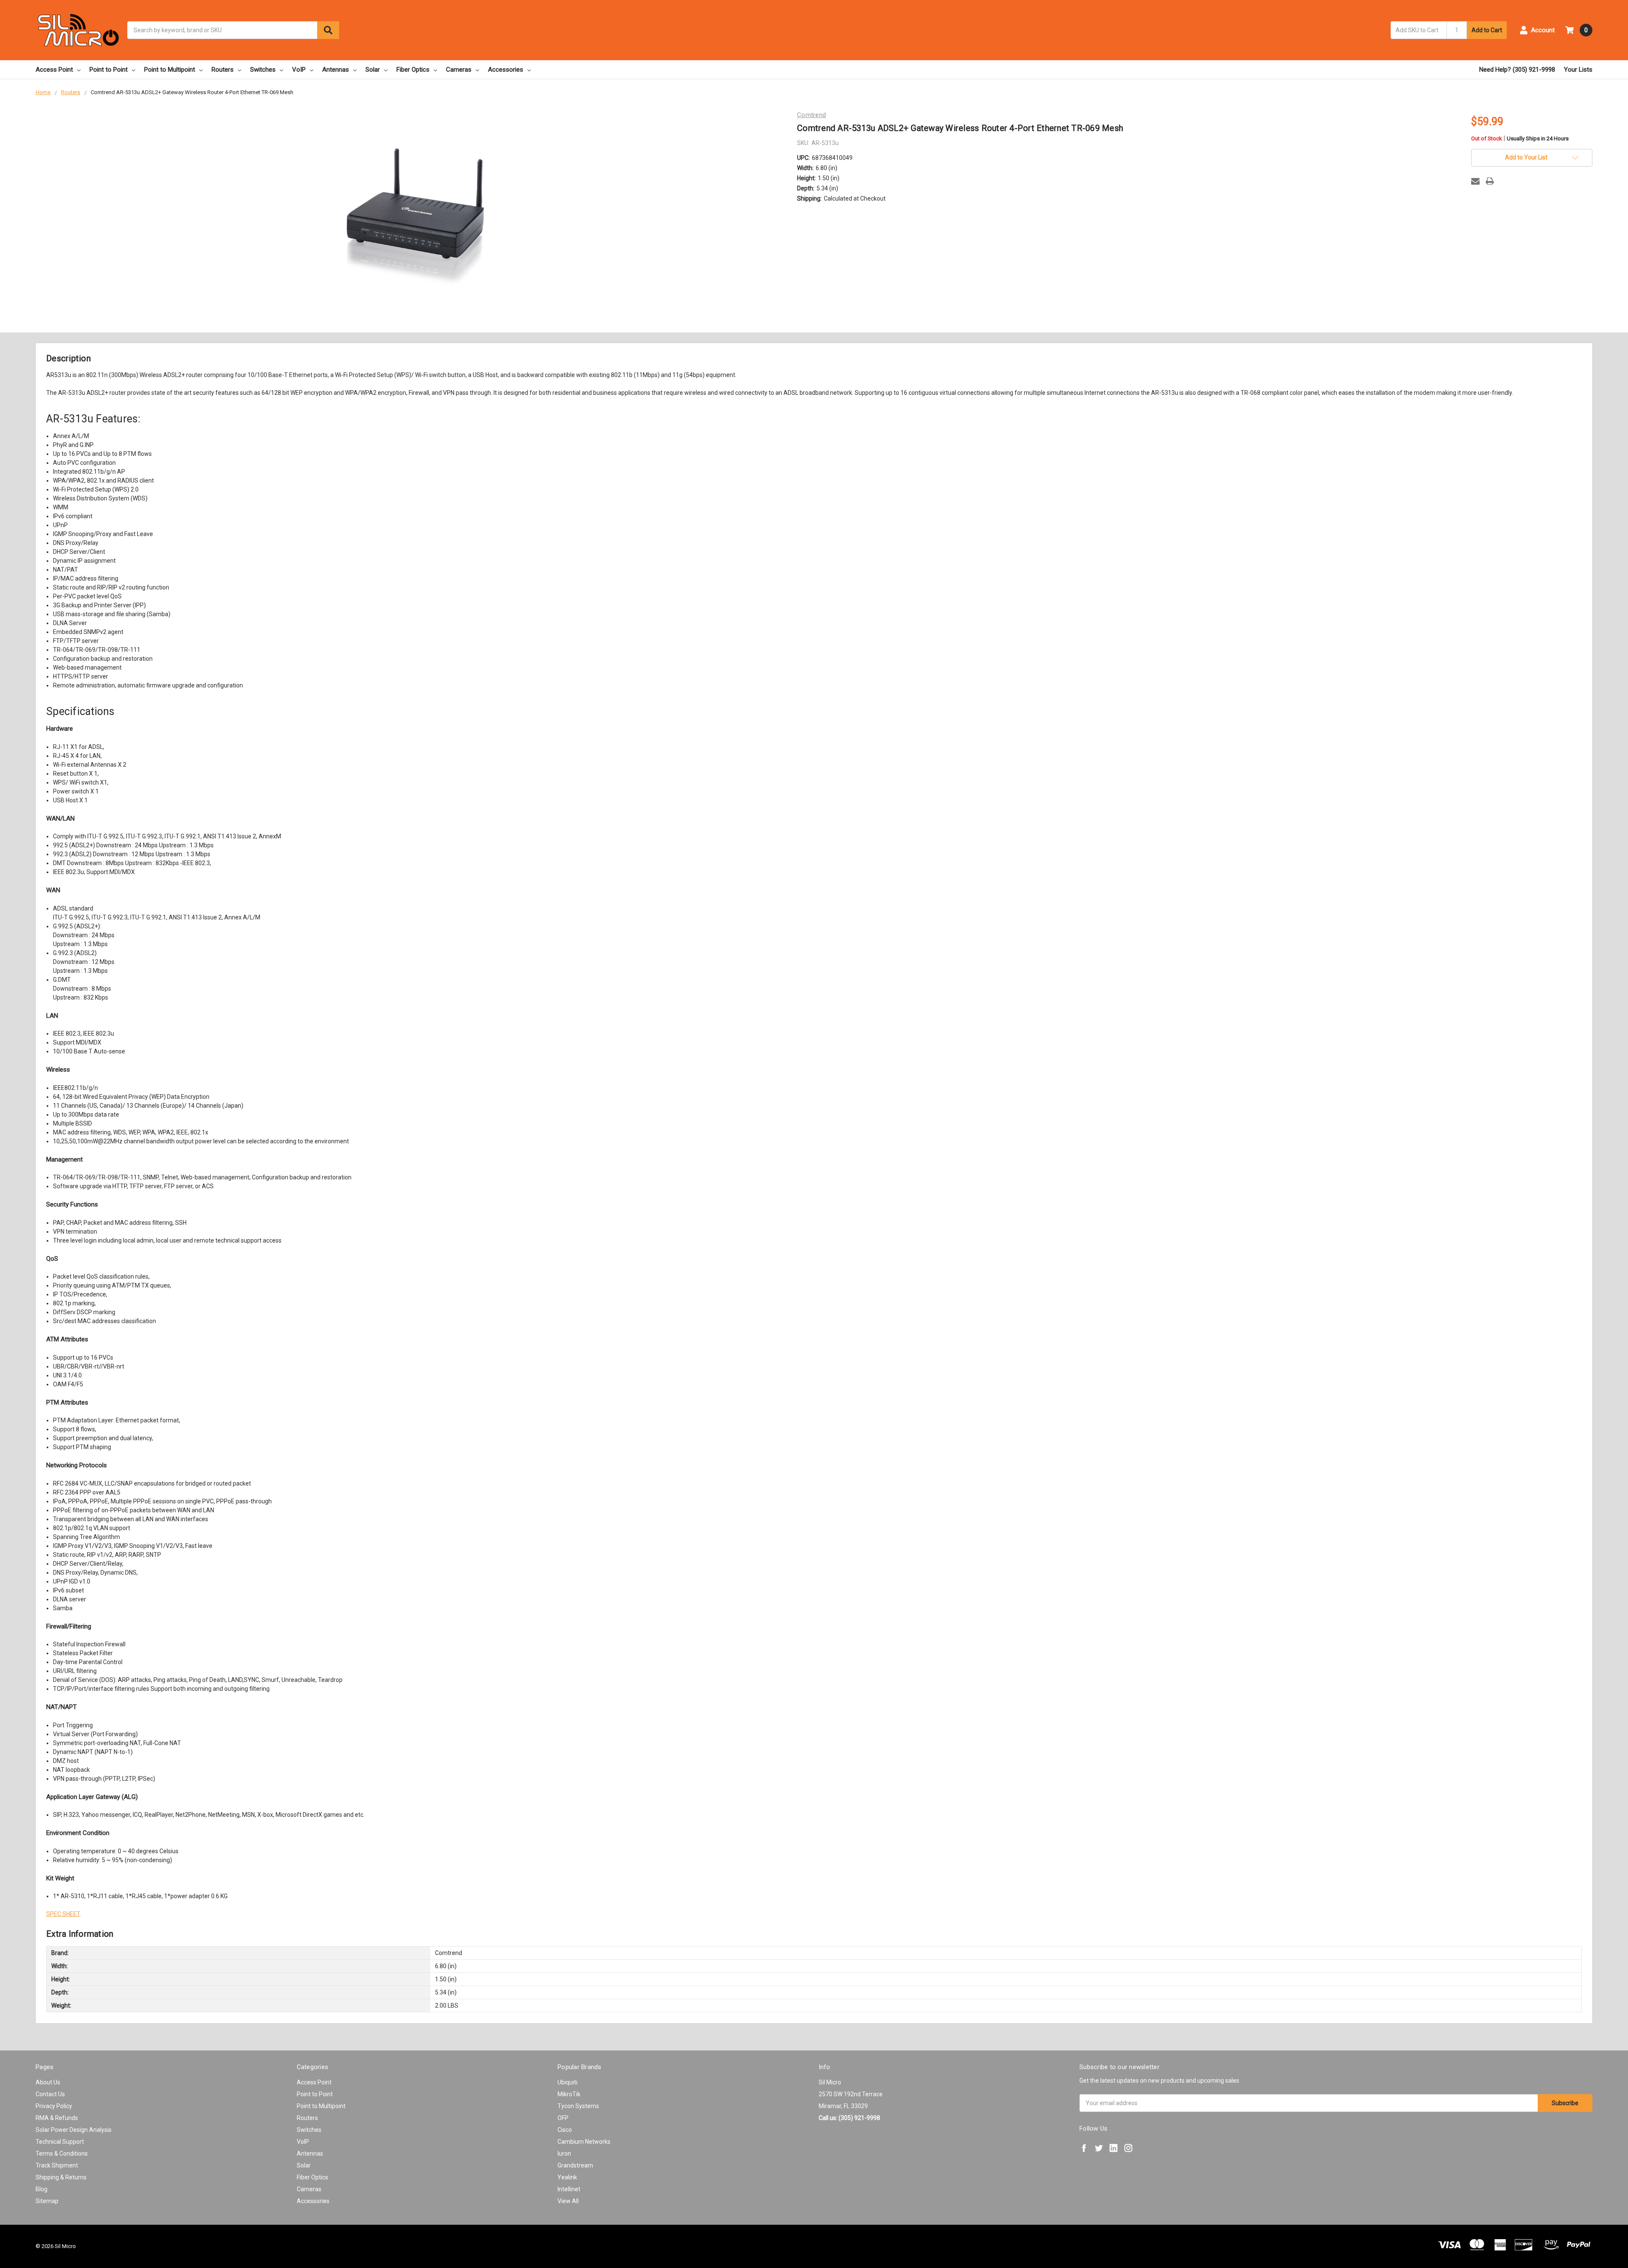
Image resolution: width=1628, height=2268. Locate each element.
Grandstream (575, 2165)
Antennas (336, 70)
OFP (563, 2118)
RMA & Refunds (57, 2118)
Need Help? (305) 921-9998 (1517, 70)
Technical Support (60, 2142)
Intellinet (569, 2189)
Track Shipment (57, 2165)
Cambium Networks (584, 2142)
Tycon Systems (578, 2106)
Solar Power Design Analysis (74, 2130)
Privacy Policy (54, 2106)
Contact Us (50, 2094)
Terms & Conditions (62, 2153)
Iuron (564, 2153)
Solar (373, 70)
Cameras (459, 70)
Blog (42, 2189)
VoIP (299, 70)
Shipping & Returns (61, 2177)
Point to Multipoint (170, 70)
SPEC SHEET (63, 1914)
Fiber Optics (413, 70)
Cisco (565, 2130)
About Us (48, 2082)
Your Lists (1578, 70)
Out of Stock (1520, 139)
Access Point (54, 70)
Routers (223, 70)
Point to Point (109, 70)
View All (568, 2201)
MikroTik (569, 2094)
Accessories (506, 70)
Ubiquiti (567, 2082)
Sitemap (47, 2201)
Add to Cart (1487, 30)
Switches (263, 70)
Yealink (567, 2177)
